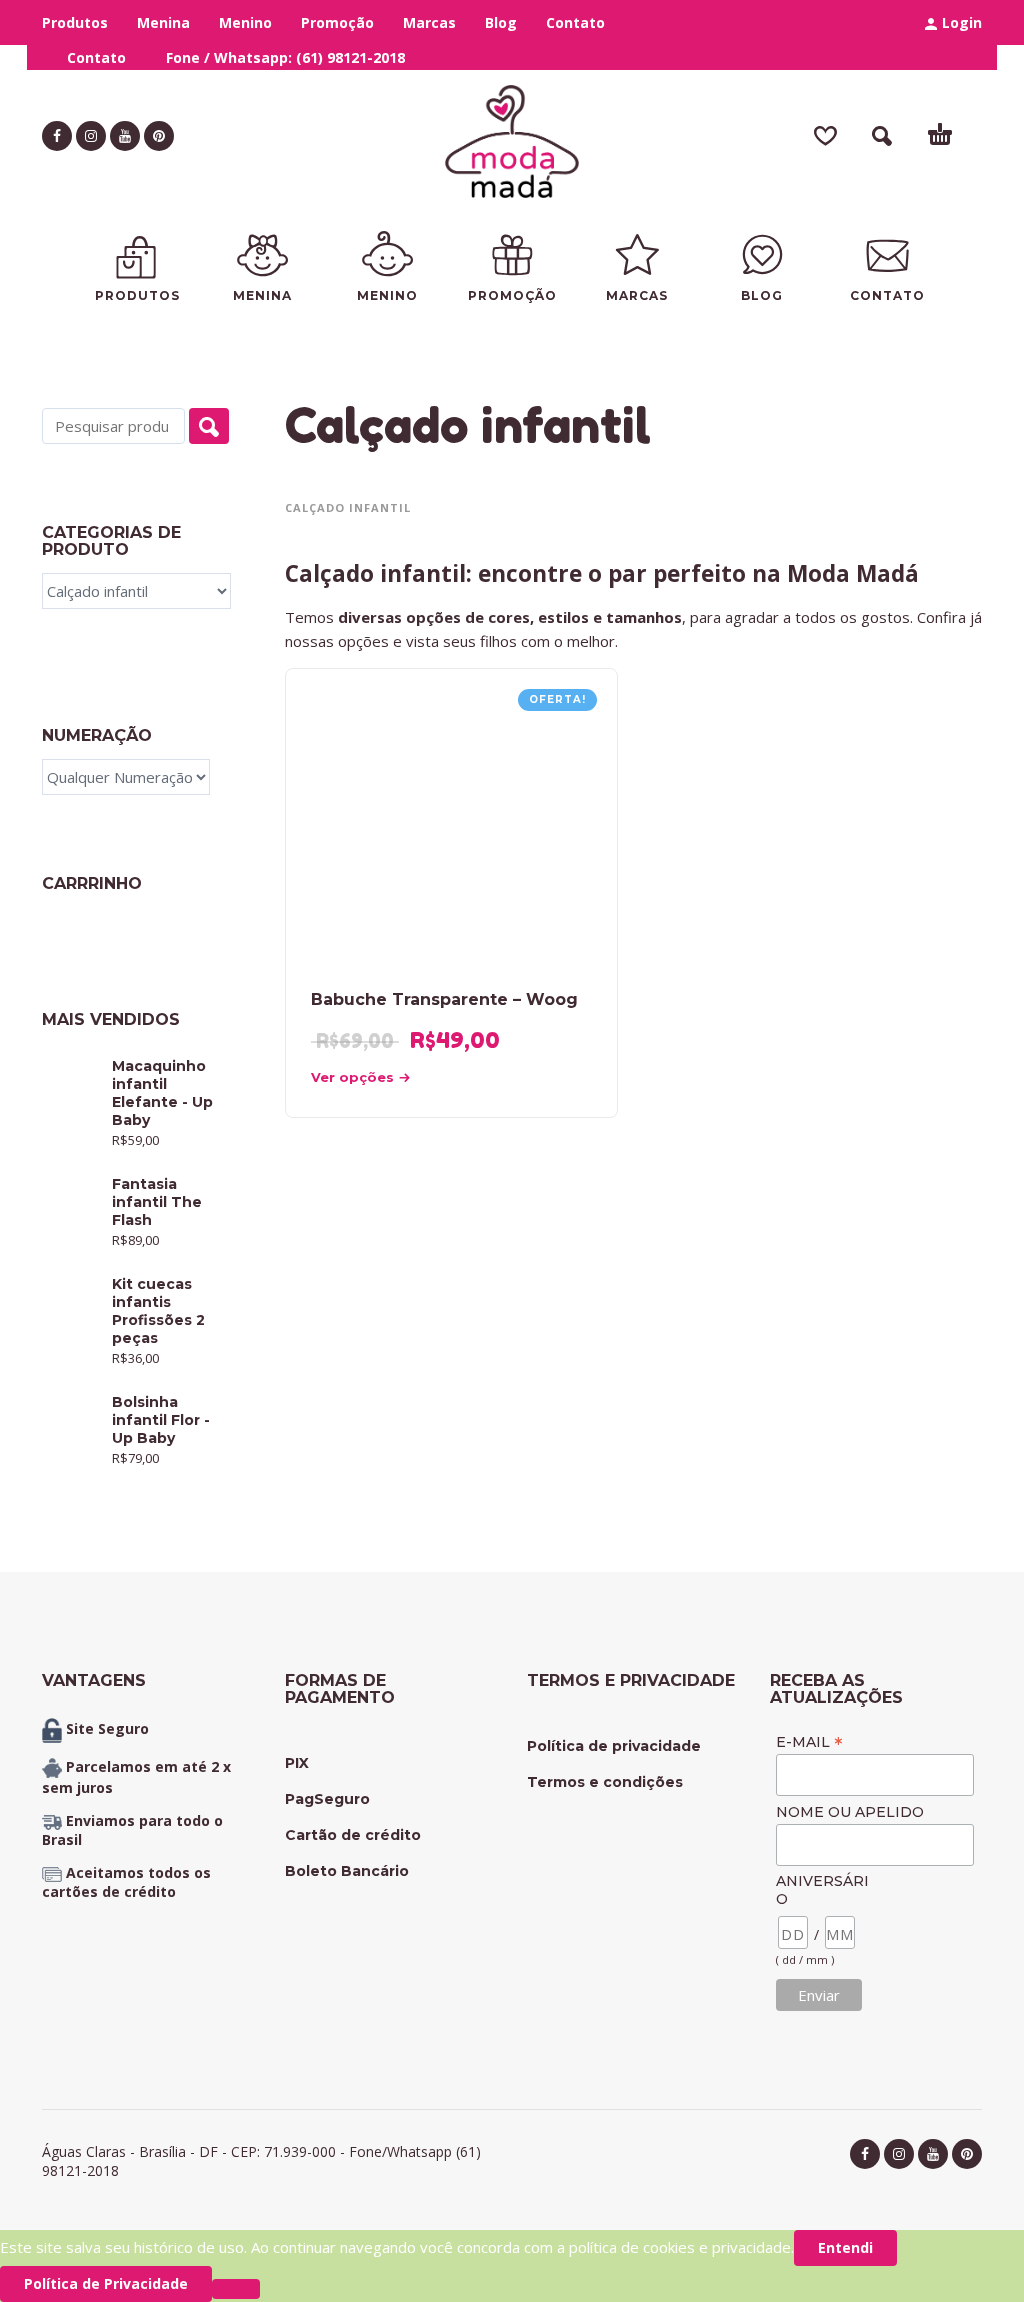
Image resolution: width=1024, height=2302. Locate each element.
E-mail (809, 1741)
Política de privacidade (614, 1746)
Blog (501, 22)
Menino (245, 22)
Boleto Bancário (347, 1871)
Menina (163, 22)
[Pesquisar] (209, 426)
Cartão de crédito (353, 1835)
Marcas (429, 22)
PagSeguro (327, 1799)
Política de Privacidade (106, 2283)
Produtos (75, 22)
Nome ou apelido (850, 1812)
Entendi (845, 2247)
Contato (575, 22)
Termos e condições (605, 1782)
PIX (297, 1763)
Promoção (337, 22)
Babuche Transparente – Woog (444, 999)
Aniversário (822, 1890)
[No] (236, 2289)
